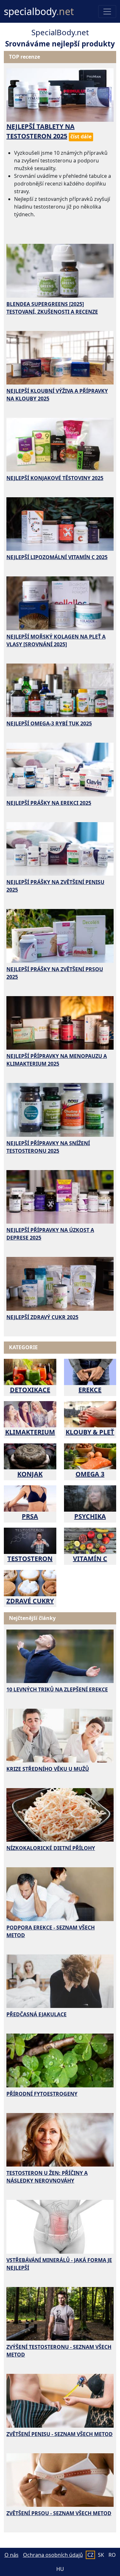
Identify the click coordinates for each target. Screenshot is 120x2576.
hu (60, 2569)
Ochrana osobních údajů (53, 2555)
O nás (12, 2555)
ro (112, 2555)
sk (101, 2555)
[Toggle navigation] (107, 12)
